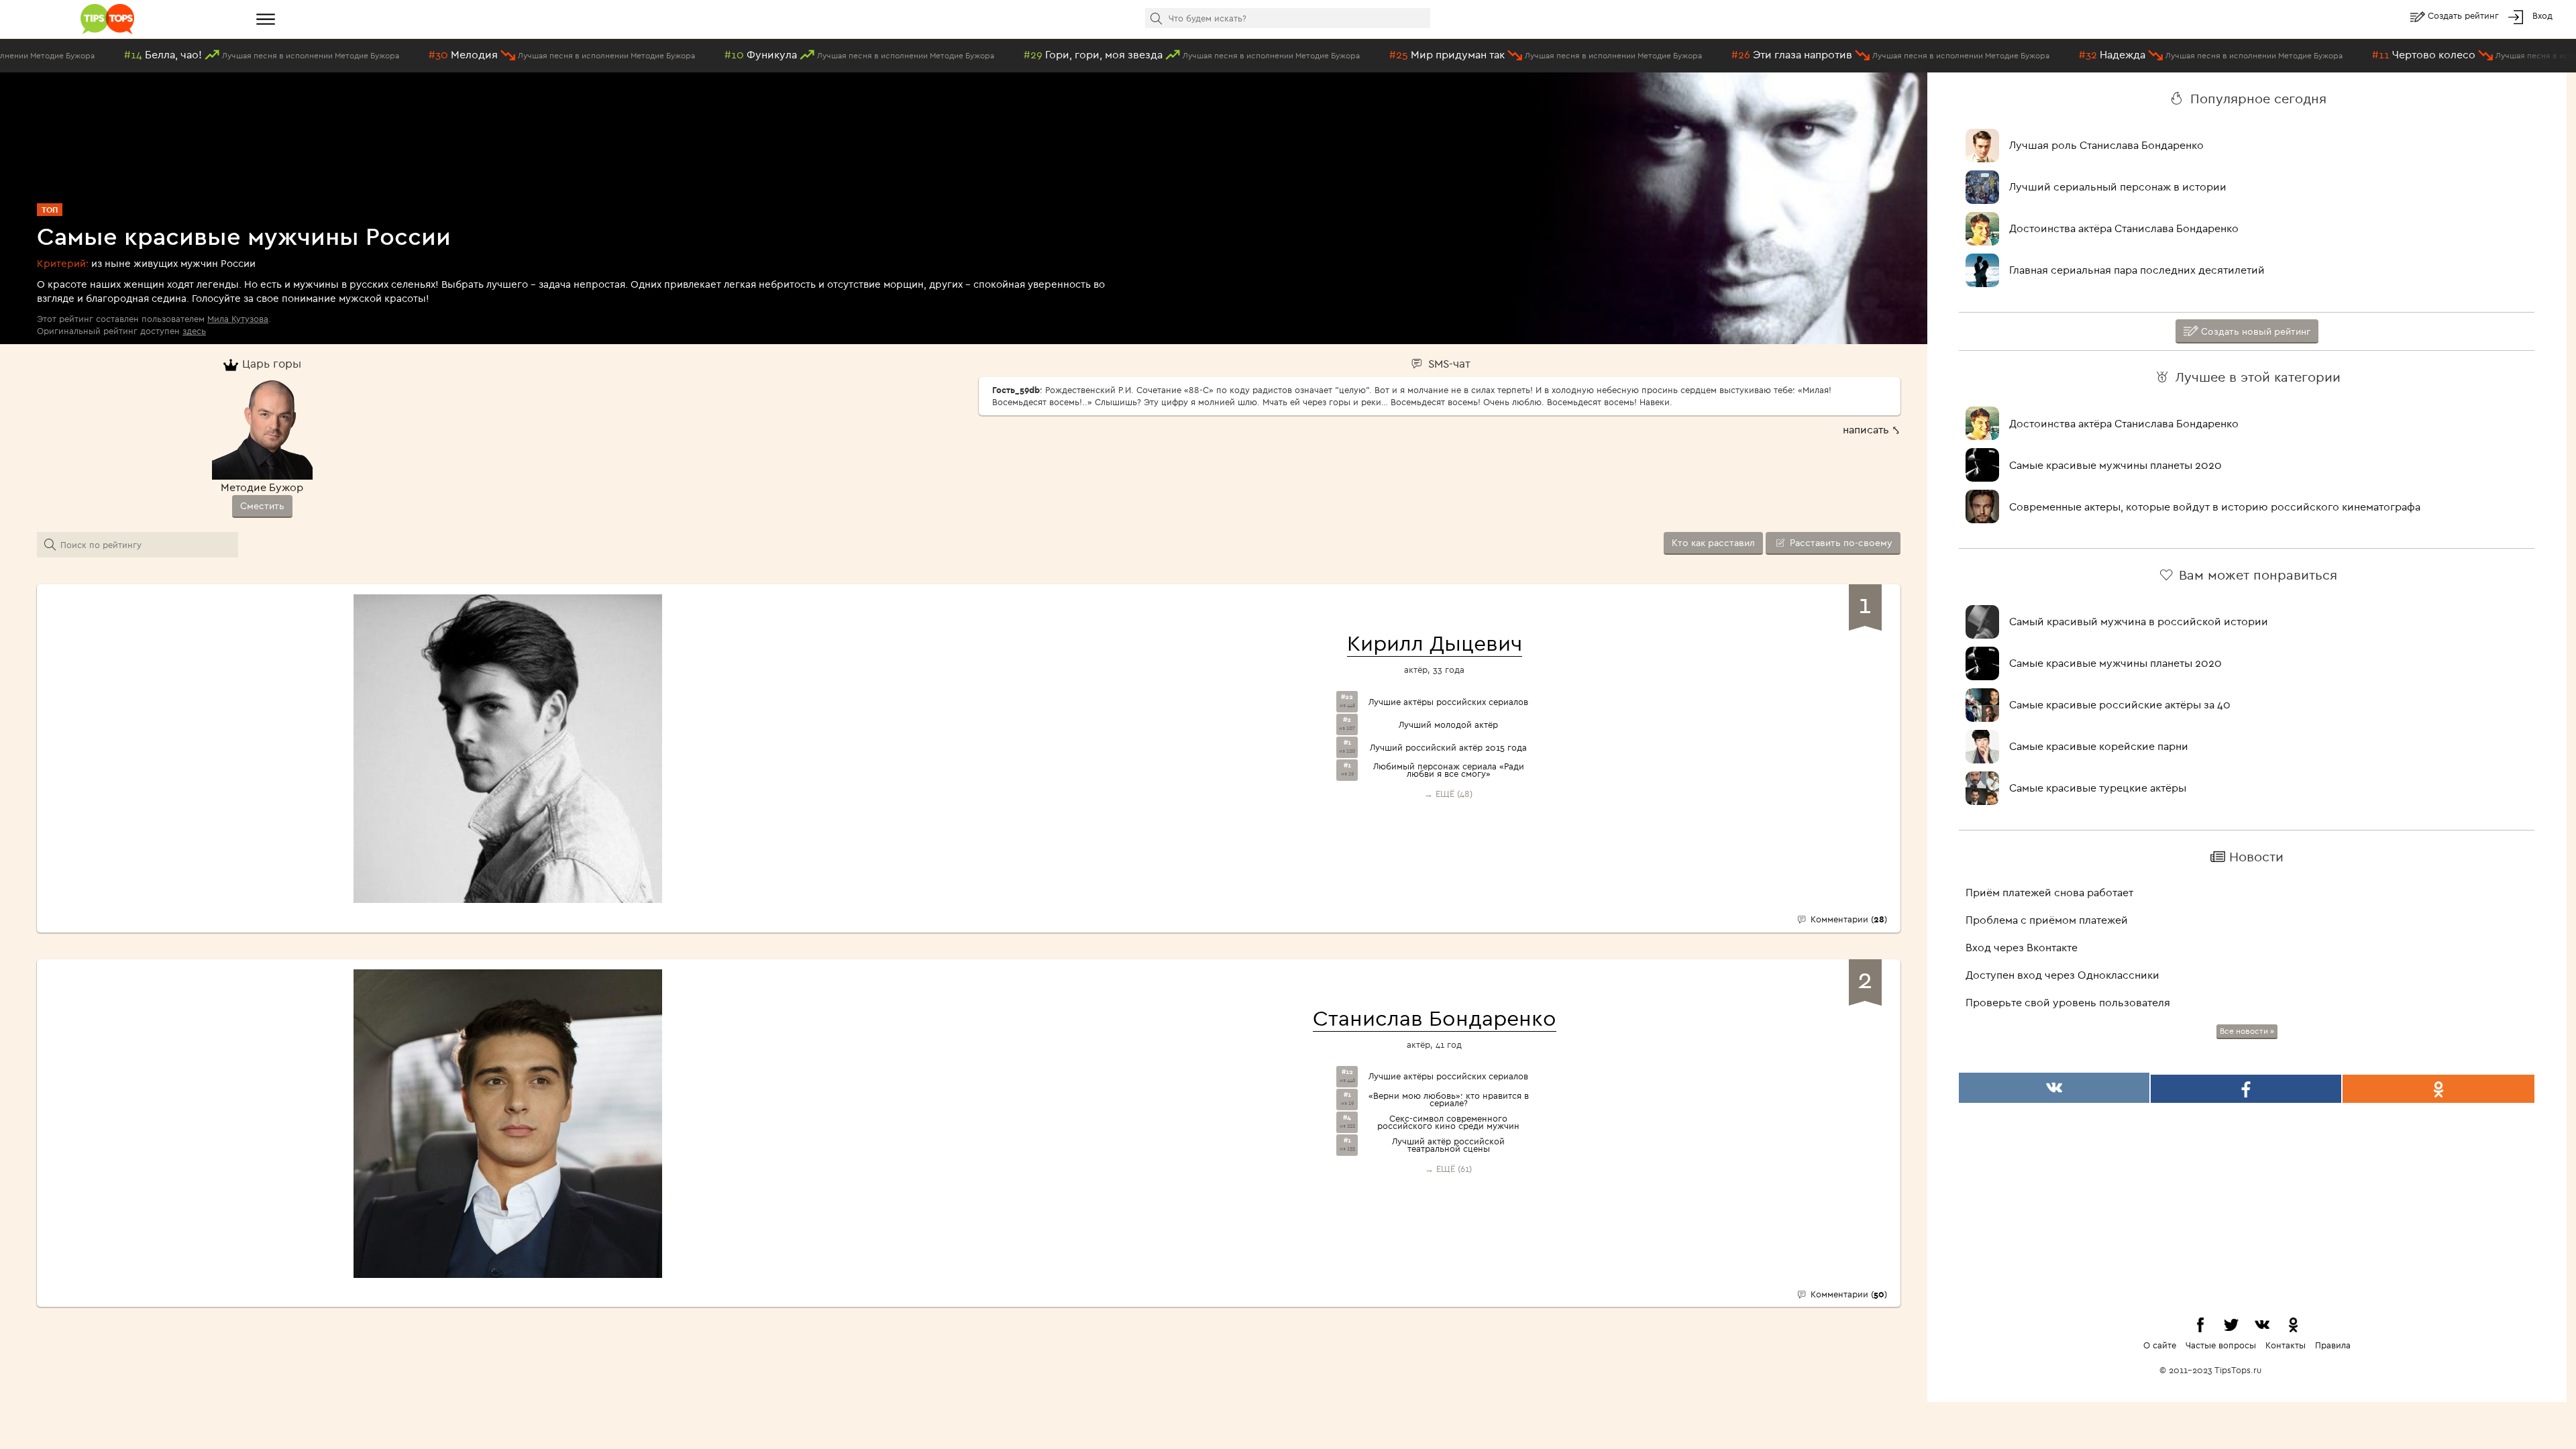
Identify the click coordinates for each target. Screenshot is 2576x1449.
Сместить (262, 506)
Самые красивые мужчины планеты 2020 (2115, 465)
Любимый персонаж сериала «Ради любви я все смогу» (1449, 770)
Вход (2542, 15)
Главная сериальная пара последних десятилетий (2137, 270)
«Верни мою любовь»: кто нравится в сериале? (1449, 1099)
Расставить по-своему (1840, 543)
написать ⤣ (1872, 429)
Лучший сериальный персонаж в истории (2118, 186)
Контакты (2286, 1345)
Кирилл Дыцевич (1435, 643)
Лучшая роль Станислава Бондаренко (2106, 145)
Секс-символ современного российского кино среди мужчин (1448, 1122)
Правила (2333, 1345)
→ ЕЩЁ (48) (1448, 794)
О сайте (2160, 1345)
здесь (194, 331)
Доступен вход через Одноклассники (2062, 975)
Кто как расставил (1713, 543)
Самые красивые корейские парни (2099, 746)
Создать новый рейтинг (2254, 331)
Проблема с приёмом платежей (2047, 920)
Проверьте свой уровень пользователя (2068, 1002)
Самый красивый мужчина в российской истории (2139, 621)
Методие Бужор (262, 487)
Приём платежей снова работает (2049, 892)
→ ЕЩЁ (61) (1448, 1169)
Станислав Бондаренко (1435, 1018)
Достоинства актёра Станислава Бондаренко (2124, 228)
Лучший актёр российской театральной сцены (1448, 1145)
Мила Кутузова (238, 319)
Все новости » (2247, 1031)
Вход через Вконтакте (2022, 947)
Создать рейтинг (2465, 15)
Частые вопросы (2221, 1345)
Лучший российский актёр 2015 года (1448, 748)
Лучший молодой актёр (1448, 725)
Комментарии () (1847, 919)
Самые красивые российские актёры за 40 (2120, 704)
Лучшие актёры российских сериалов (1448, 702)
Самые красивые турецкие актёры (2098, 788)
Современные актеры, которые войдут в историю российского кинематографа (2215, 506)
